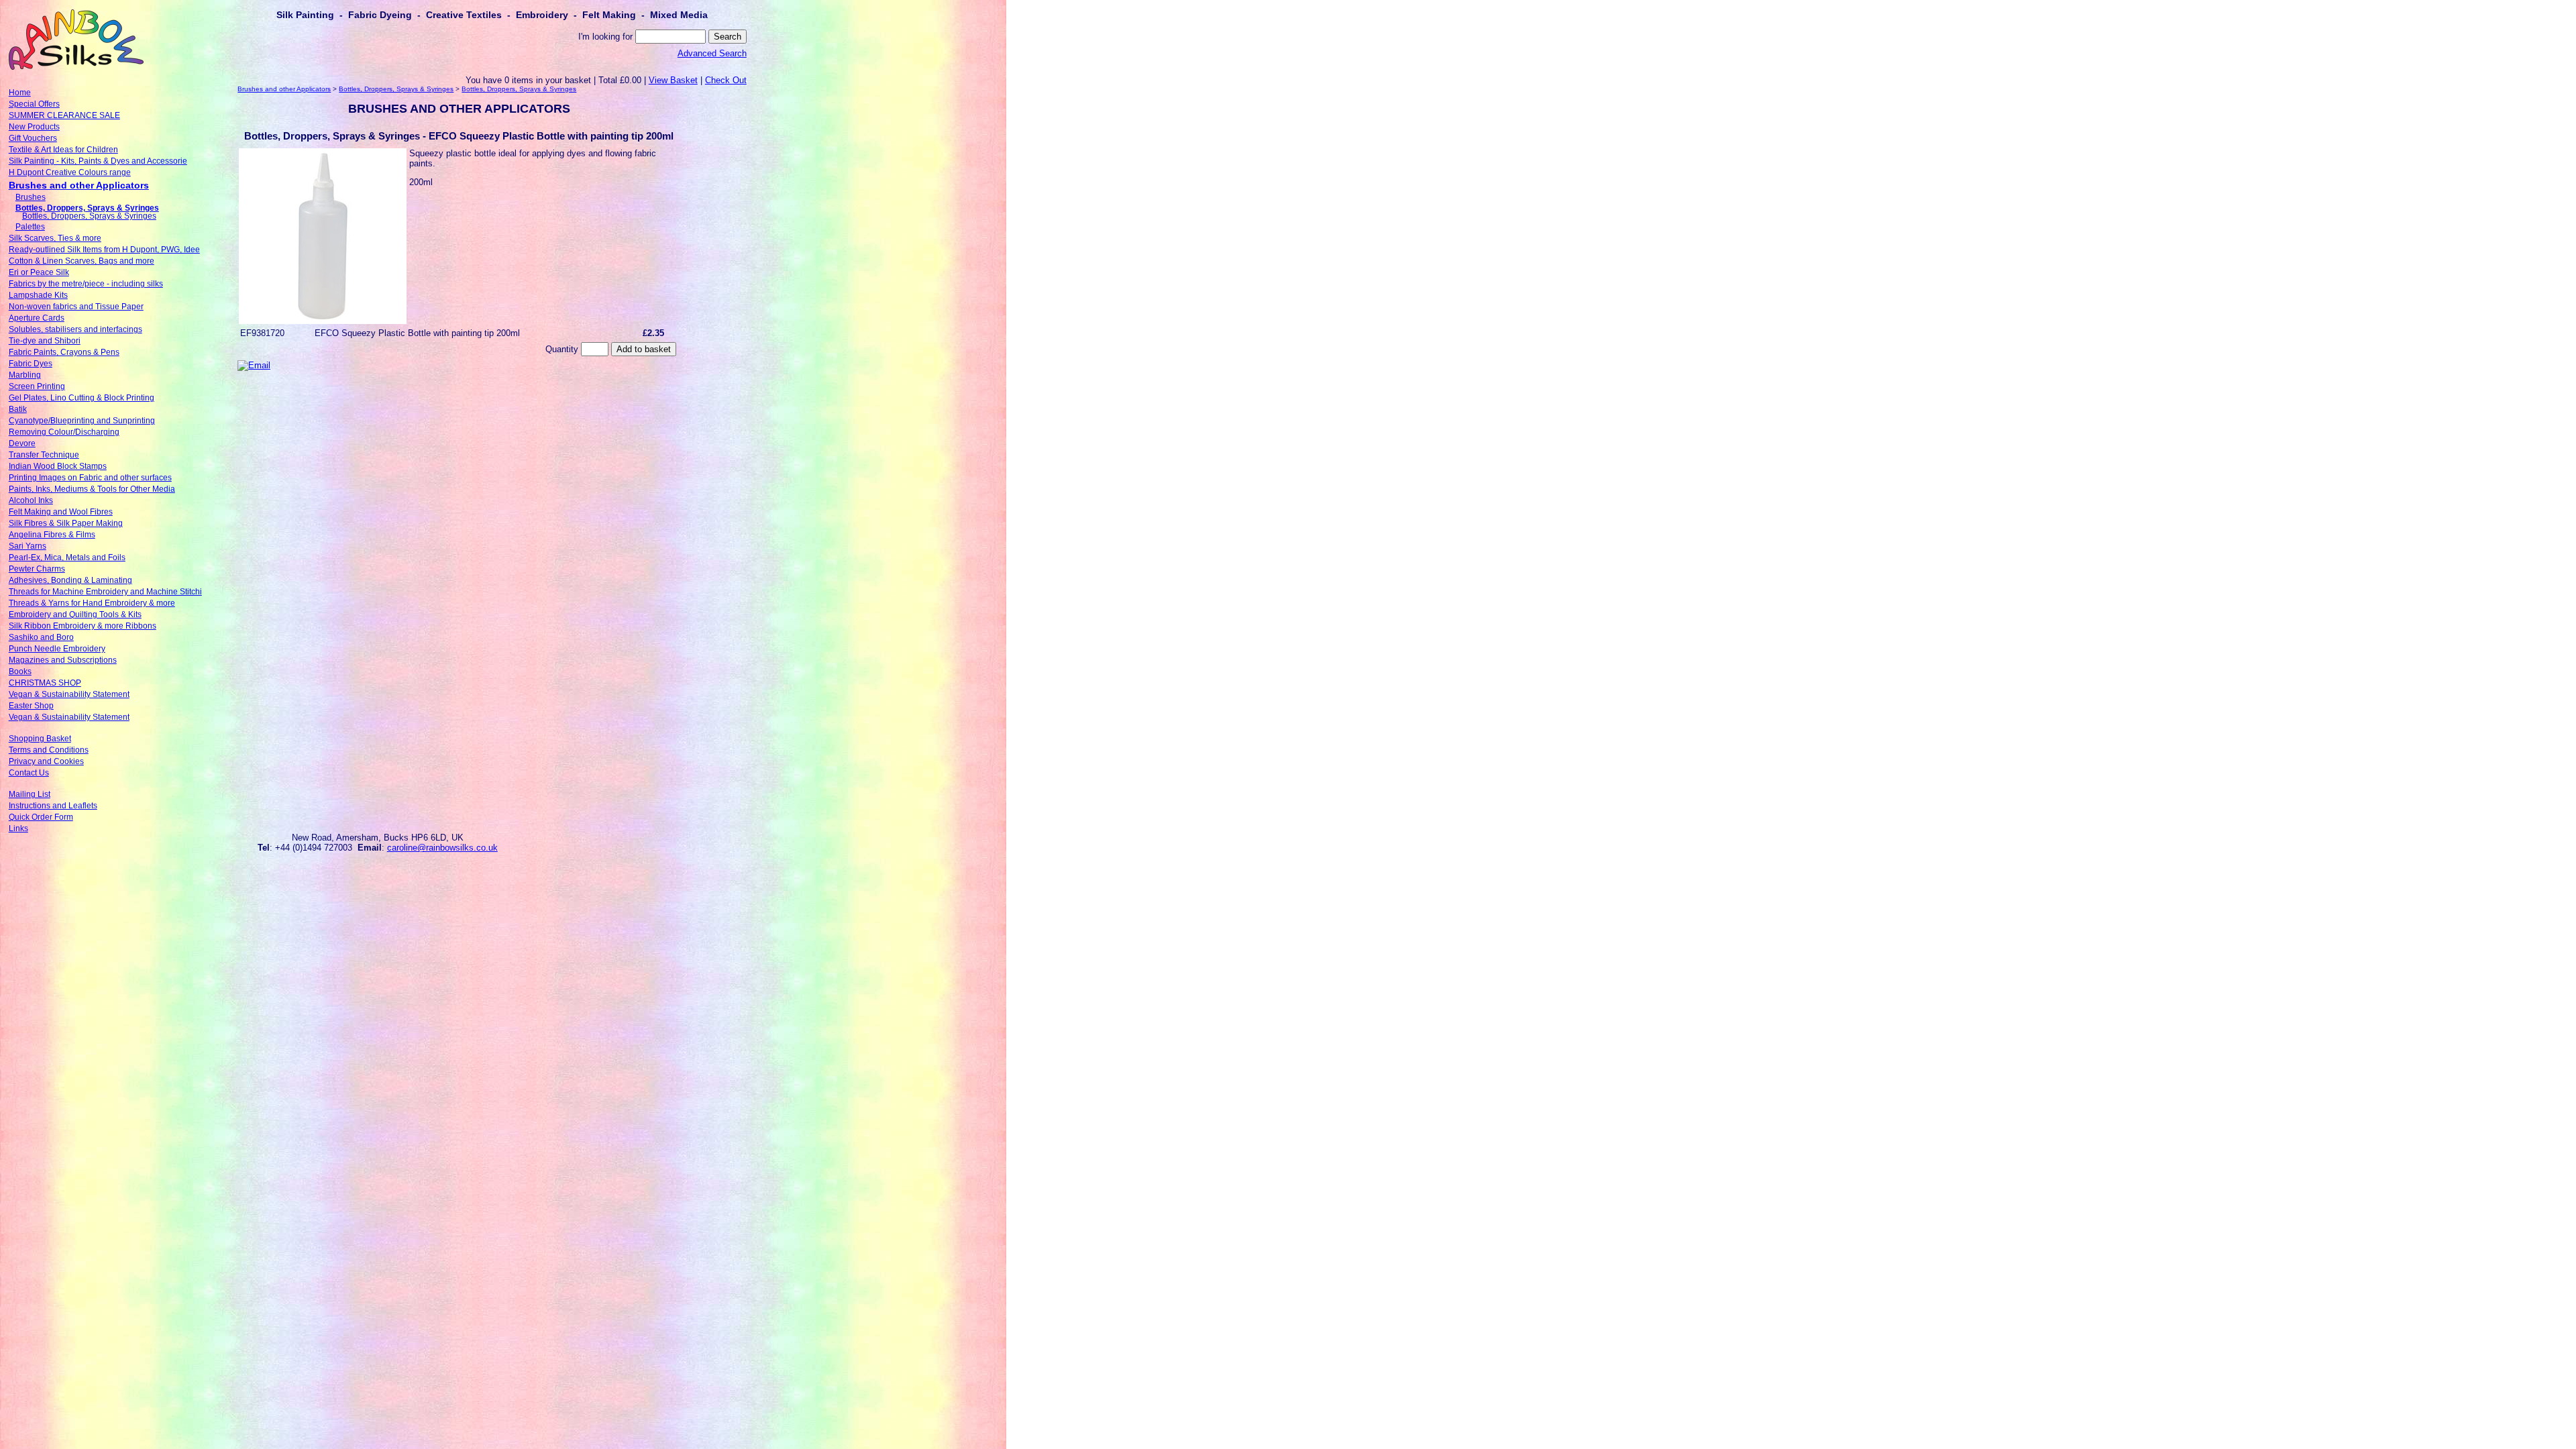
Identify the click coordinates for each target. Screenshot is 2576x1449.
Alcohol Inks (31, 500)
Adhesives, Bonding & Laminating (70, 580)
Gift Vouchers (33, 138)
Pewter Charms (37, 569)
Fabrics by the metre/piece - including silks (86, 284)
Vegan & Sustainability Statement (69, 694)
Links (18, 828)
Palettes (30, 227)
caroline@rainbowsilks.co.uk (442, 848)
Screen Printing (37, 386)
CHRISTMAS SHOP (45, 683)
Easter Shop (31, 706)
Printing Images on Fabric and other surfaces (90, 478)
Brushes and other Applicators (79, 185)
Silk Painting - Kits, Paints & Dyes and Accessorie (98, 161)
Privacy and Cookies (46, 761)
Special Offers (34, 104)
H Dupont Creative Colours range (70, 172)
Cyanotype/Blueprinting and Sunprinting (82, 421)
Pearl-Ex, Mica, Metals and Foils (67, 557)
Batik (18, 409)
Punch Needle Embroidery (57, 649)
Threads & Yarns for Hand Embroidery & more (92, 603)
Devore (22, 443)
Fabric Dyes (31, 364)
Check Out (726, 80)
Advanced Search (712, 53)
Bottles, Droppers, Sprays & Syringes (87, 208)
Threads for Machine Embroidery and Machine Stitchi (105, 592)
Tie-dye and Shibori (45, 341)
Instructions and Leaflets (53, 806)
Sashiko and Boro (41, 637)
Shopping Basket (40, 739)
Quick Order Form (41, 817)
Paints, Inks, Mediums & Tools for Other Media (92, 489)
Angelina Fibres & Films (52, 535)
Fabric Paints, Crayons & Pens (64, 352)
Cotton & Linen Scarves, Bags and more (82, 261)
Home (20, 93)
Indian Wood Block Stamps (58, 466)
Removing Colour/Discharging (64, 432)
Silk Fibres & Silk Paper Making (66, 523)
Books (20, 672)
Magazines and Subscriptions (63, 660)
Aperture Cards (37, 318)
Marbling (25, 375)
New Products (34, 127)
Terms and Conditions (49, 750)
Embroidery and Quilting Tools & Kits (75, 614)
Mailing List (30, 794)
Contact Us (29, 773)
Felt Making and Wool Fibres (61, 512)
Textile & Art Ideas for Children (63, 150)
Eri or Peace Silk (39, 272)
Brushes (31, 197)
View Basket (673, 80)
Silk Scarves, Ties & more (55, 238)
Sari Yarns (28, 546)
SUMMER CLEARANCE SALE (64, 115)
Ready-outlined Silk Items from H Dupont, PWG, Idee (104, 250)
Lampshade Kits (38, 295)
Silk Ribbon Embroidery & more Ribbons (83, 626)
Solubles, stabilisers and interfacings (75, 329)
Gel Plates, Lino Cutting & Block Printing (82, 398)
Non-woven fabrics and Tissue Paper (76, 307)
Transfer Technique (44, 455)
